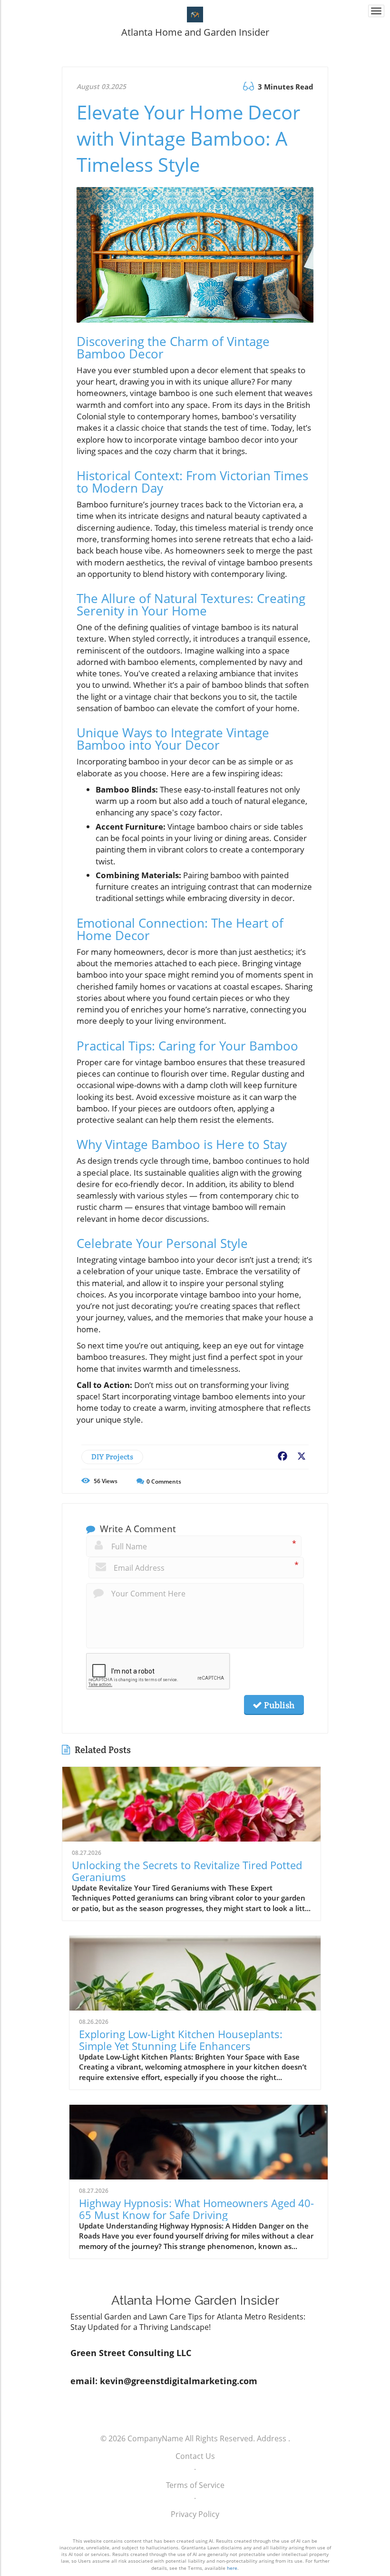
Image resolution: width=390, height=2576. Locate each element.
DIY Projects (112, 1457)
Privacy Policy (195, 2514)
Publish (278, 1705)
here (232, 2568)
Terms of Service (195, 2485)
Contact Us (195, 2456)
